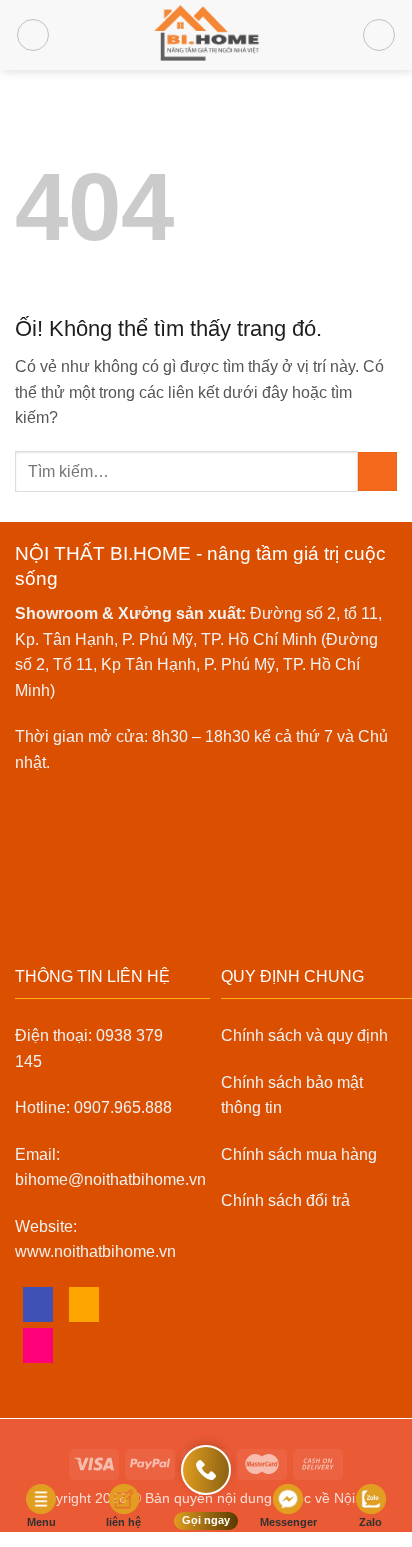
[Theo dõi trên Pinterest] (38, 1345)
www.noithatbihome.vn (95, 1251)
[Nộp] (377, 471)
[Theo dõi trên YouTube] (84, 1345)
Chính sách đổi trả (285, 1200)
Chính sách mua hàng (299, 1154)
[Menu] (33, 35)
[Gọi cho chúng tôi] (130, 1304)
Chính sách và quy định (304, 1035)
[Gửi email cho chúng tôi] (84, 1304)
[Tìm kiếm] (379, 35)
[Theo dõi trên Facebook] (38, 1304)
